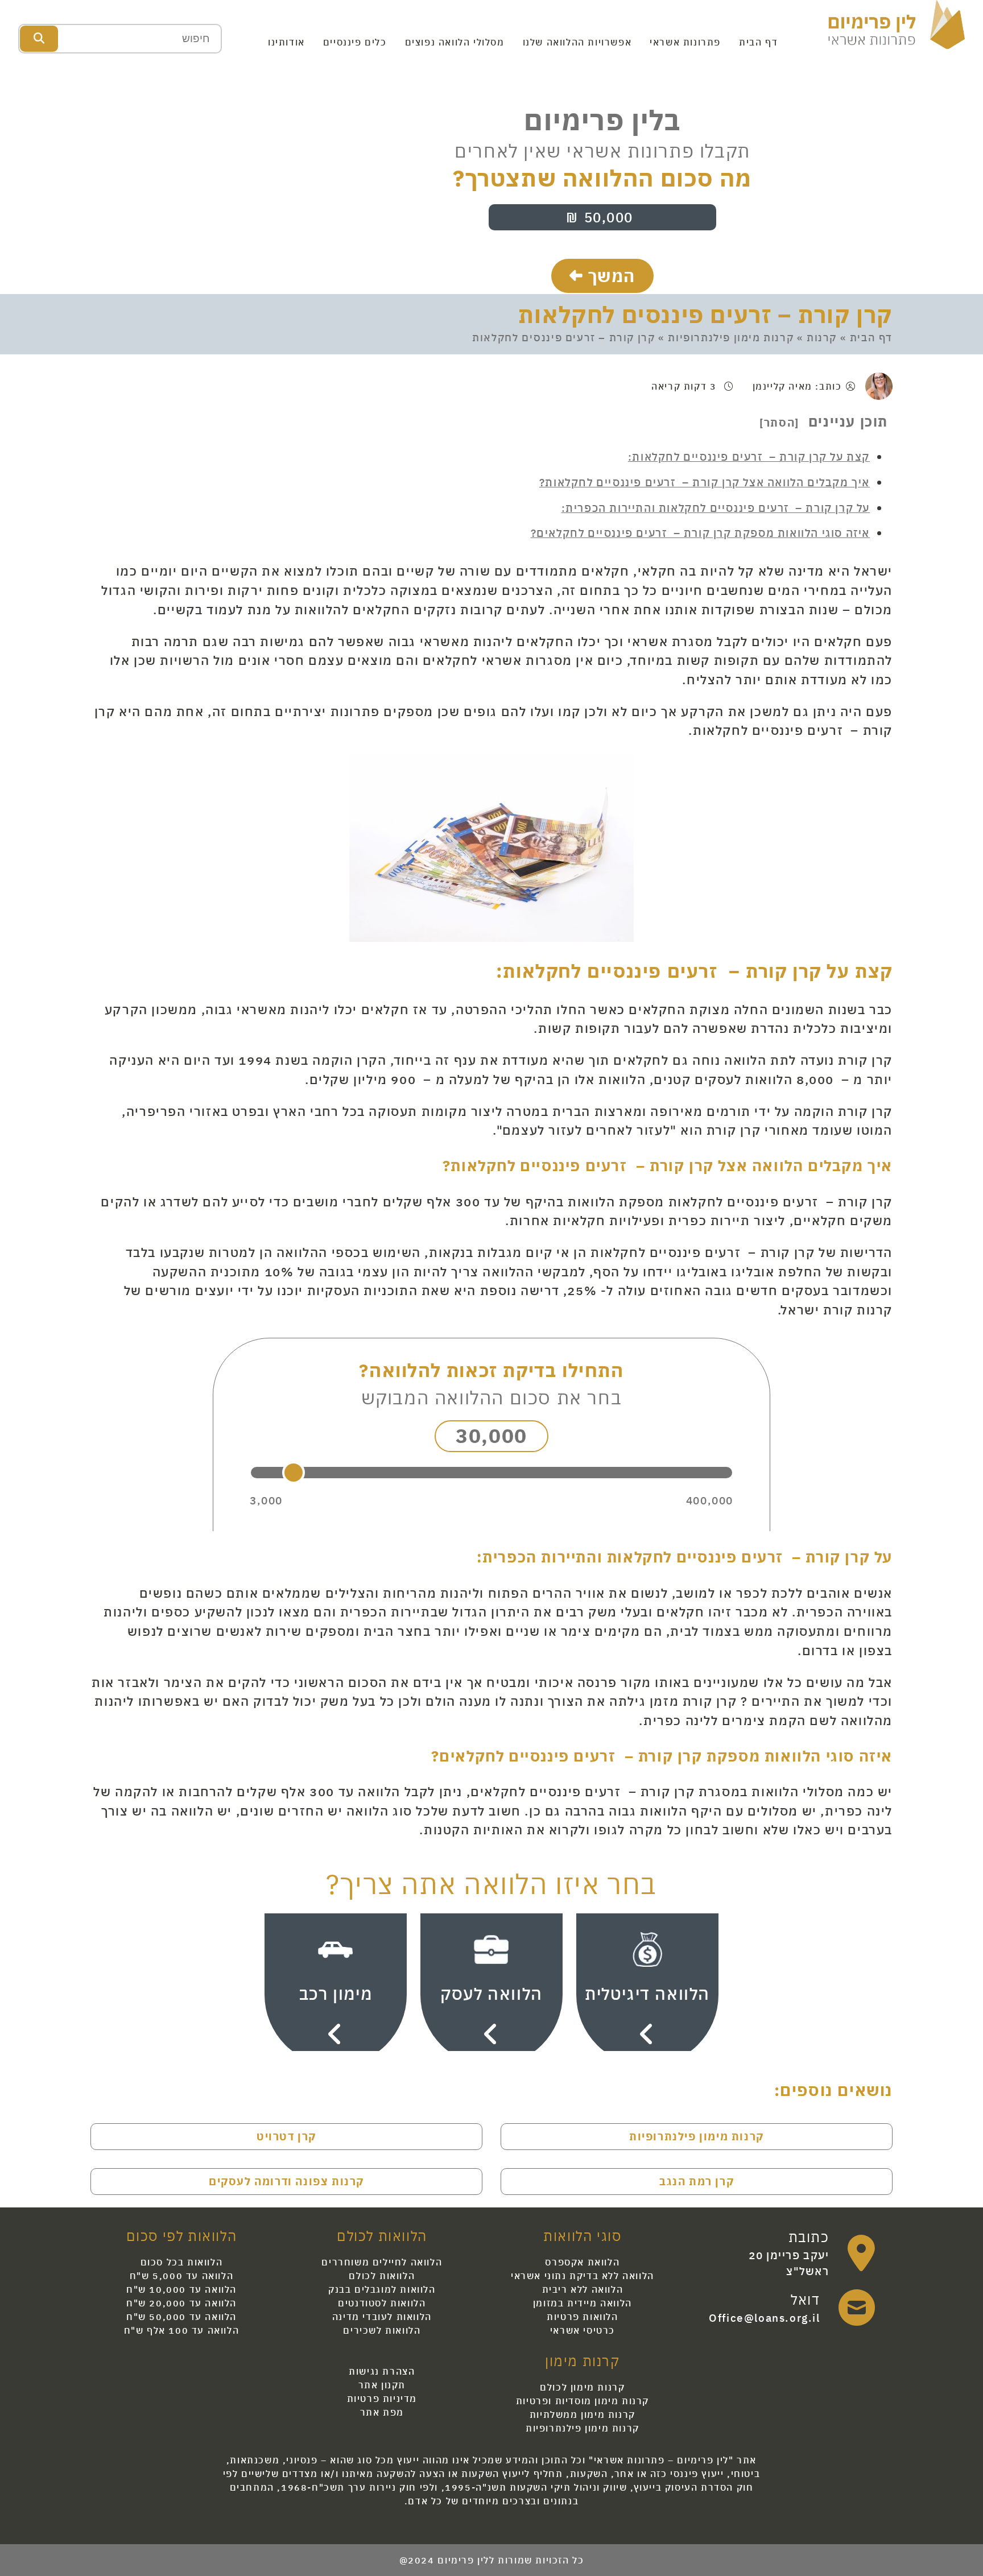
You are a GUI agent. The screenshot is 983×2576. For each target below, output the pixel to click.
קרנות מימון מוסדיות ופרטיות (583, 2401)
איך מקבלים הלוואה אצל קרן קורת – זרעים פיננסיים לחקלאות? (705, 482)
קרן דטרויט (286, 2136)
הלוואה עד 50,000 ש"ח (181, 2317)
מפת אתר (382, 2412)
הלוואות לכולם (382, 2276)
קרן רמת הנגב (697, 2181)
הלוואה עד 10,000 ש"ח (181, 2289)
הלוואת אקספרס (582, 2262)
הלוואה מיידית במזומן (583, 2303)
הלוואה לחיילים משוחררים (382, 2262)
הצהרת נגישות (382, 2371)
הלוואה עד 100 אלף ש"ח (182, 2330)
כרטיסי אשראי (583, 2330)
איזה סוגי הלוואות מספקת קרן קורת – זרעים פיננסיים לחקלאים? (700, 533)
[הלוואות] (897, 23)
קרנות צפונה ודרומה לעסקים (286, 2181)
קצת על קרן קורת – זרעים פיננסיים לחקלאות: (749, 456)
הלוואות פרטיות (582, 2317)
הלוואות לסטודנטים (382, 2303)
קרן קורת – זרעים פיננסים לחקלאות (705, 315)
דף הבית (758, 42)
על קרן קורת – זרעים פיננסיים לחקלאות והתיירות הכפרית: (716, 508)
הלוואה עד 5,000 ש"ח (181, 2276)
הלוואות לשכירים (382, 2330)
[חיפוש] (39, 39)
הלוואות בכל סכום (182, 2262)
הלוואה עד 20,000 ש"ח (181, 2303)
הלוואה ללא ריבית (583, 2289)
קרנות (822, 338)
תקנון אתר (382, 2385)
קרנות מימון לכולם (582, 2387)
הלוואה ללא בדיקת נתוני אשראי (583, 2276)
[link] (792, 2253)
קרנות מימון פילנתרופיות (731, 338)
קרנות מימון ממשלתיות (583, 2414)
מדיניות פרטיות (382, 2399)
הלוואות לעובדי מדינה (382, 2317)
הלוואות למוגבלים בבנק (382, 2289)
